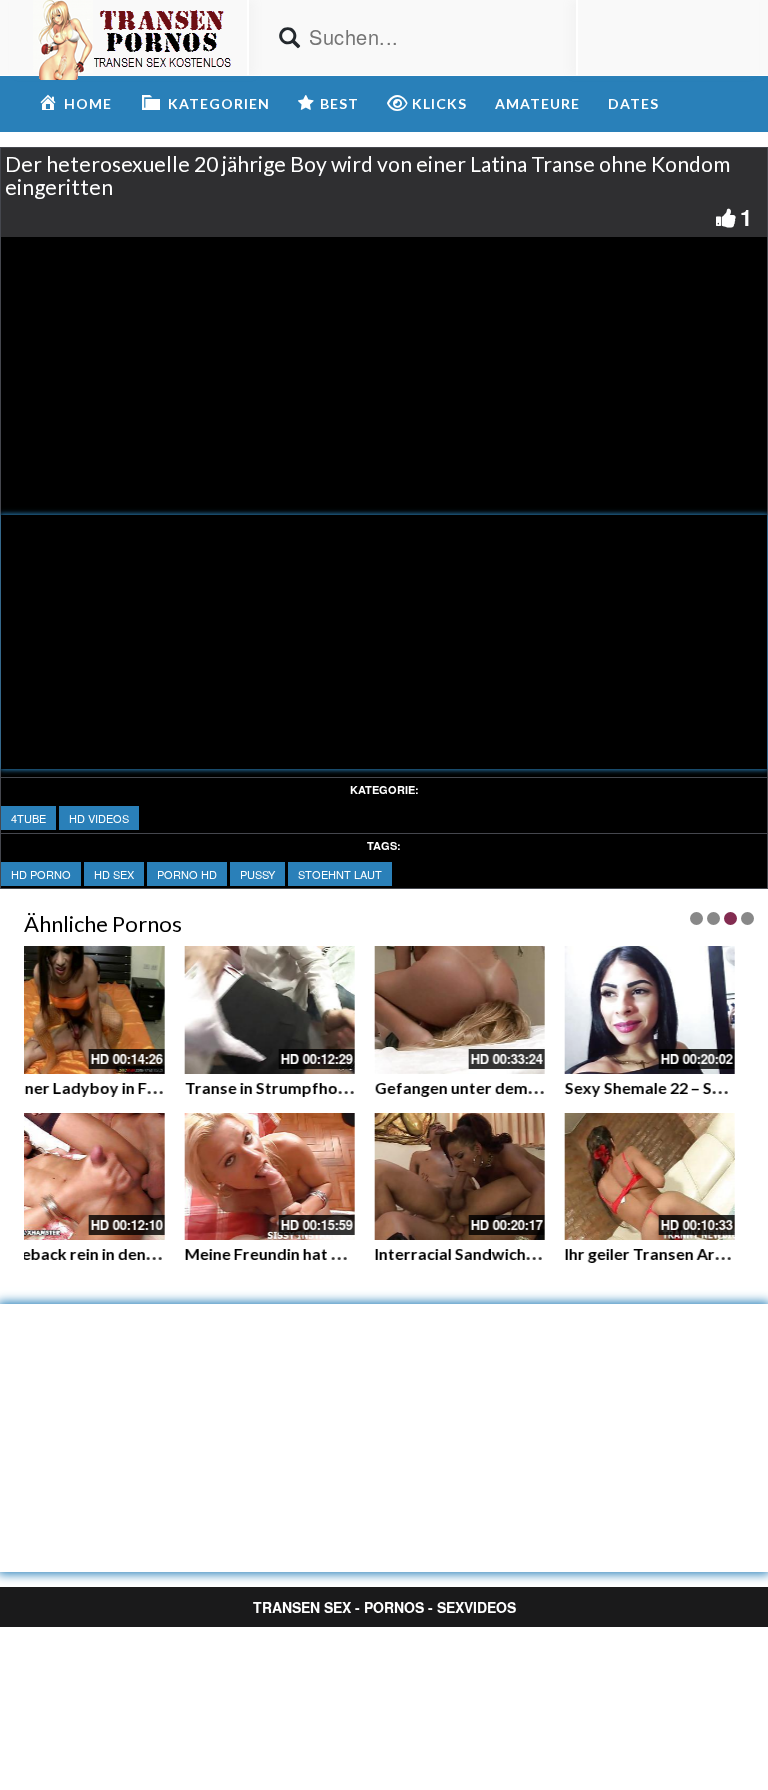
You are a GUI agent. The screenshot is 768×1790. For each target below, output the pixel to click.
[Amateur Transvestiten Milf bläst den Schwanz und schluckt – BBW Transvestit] (421, 1010)
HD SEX (114, 874)
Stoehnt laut (340, 874)
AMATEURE (537, 103)
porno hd (187, 874)
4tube (28, 818)
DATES (633, 103)
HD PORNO (41, 874)
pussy (257, 874)
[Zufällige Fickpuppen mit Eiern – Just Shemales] (611, 1010)
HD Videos (99, 818)
